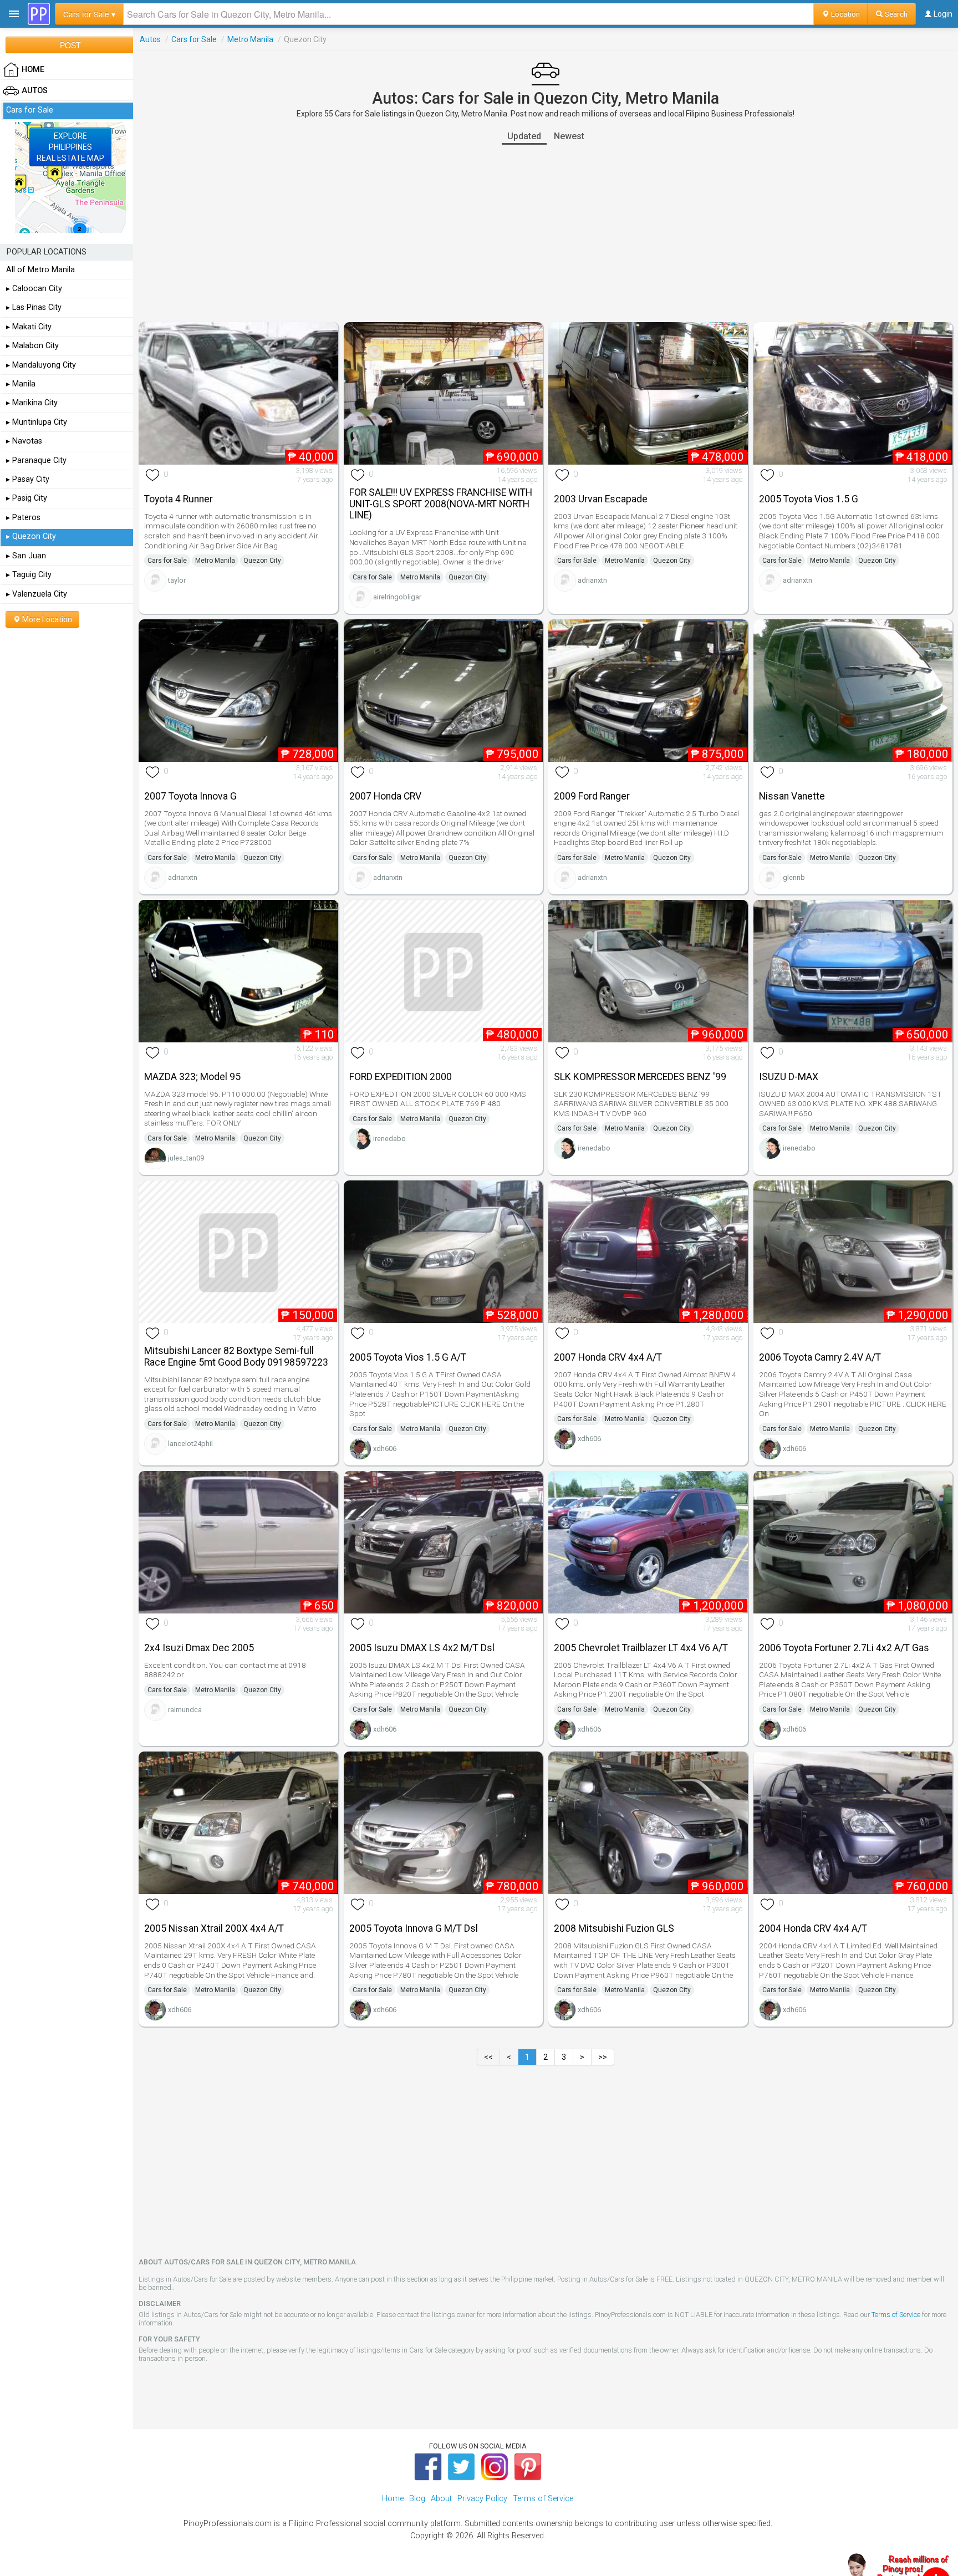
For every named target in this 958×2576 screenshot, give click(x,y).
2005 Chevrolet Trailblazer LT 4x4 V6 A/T (641, 1648)
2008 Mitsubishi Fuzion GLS (614, 1928)
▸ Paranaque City (36, 460)
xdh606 (385, 1449)
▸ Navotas (24, 441)
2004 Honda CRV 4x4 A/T (813, 1928)
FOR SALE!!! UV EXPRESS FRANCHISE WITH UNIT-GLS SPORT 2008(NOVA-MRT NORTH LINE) (441, 504)
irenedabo (389, 1139)
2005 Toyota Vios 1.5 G (809, 499)
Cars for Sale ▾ (89, 14)
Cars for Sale (194, 39)
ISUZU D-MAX (789, 1077)
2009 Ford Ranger (592, 796)
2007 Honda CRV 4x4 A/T (608, 1357)
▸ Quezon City (31, 536)
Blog (417, 2499)
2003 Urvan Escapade (601, 499)
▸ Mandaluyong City (41, 365)
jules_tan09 (186, 1158)
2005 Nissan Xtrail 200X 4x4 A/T (214, 1928)
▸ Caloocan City (34, 289)
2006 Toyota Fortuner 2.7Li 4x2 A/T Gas (844, 1648)
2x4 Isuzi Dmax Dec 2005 (199, 1648)
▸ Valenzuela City (37, 594)
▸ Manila (21, 384)
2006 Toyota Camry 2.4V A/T (820, 1357)
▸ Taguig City (29, 575)
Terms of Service (896, 2315)
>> (603, 2057)
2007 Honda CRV (385, 796)
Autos (150, 39)
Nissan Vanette (792, 796)
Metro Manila (250, 39)
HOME (33, 70)
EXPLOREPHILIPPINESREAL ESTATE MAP (70, 147)
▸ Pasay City (28, 479)
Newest (569, 136)
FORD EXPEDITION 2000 (401, 1077)
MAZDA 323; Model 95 (192, 1077)
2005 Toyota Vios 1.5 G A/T (408, 1357)
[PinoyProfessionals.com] (39, 14)
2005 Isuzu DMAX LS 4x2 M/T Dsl (422, 1648)
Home (393, 2499)
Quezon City (262, 561)
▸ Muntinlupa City (37, 422)
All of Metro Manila (40, 270)
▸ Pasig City (27, 498)
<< (488, 2057)
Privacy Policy (482, 2499)
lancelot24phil (190, 1444)
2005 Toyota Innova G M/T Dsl (414, 1928)
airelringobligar (397, 597)
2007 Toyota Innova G (190, 796)
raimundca (185, 1710)
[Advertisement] (546, 233)
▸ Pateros (23, 518)
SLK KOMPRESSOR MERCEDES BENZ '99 (640, 1077)
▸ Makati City (29, 327)
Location (845, 14)
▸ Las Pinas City (34, 307)
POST (70, 45)
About (441, 2499)
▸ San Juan (26, 556)
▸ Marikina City (32, 403)
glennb (794, 877)
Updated (524, 136)
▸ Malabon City (32, 346)
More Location (46, 619)
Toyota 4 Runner (179, 499)
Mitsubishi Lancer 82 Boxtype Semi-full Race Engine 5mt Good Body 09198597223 (236, 1356)
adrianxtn (592, 580)
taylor (177, 580)
